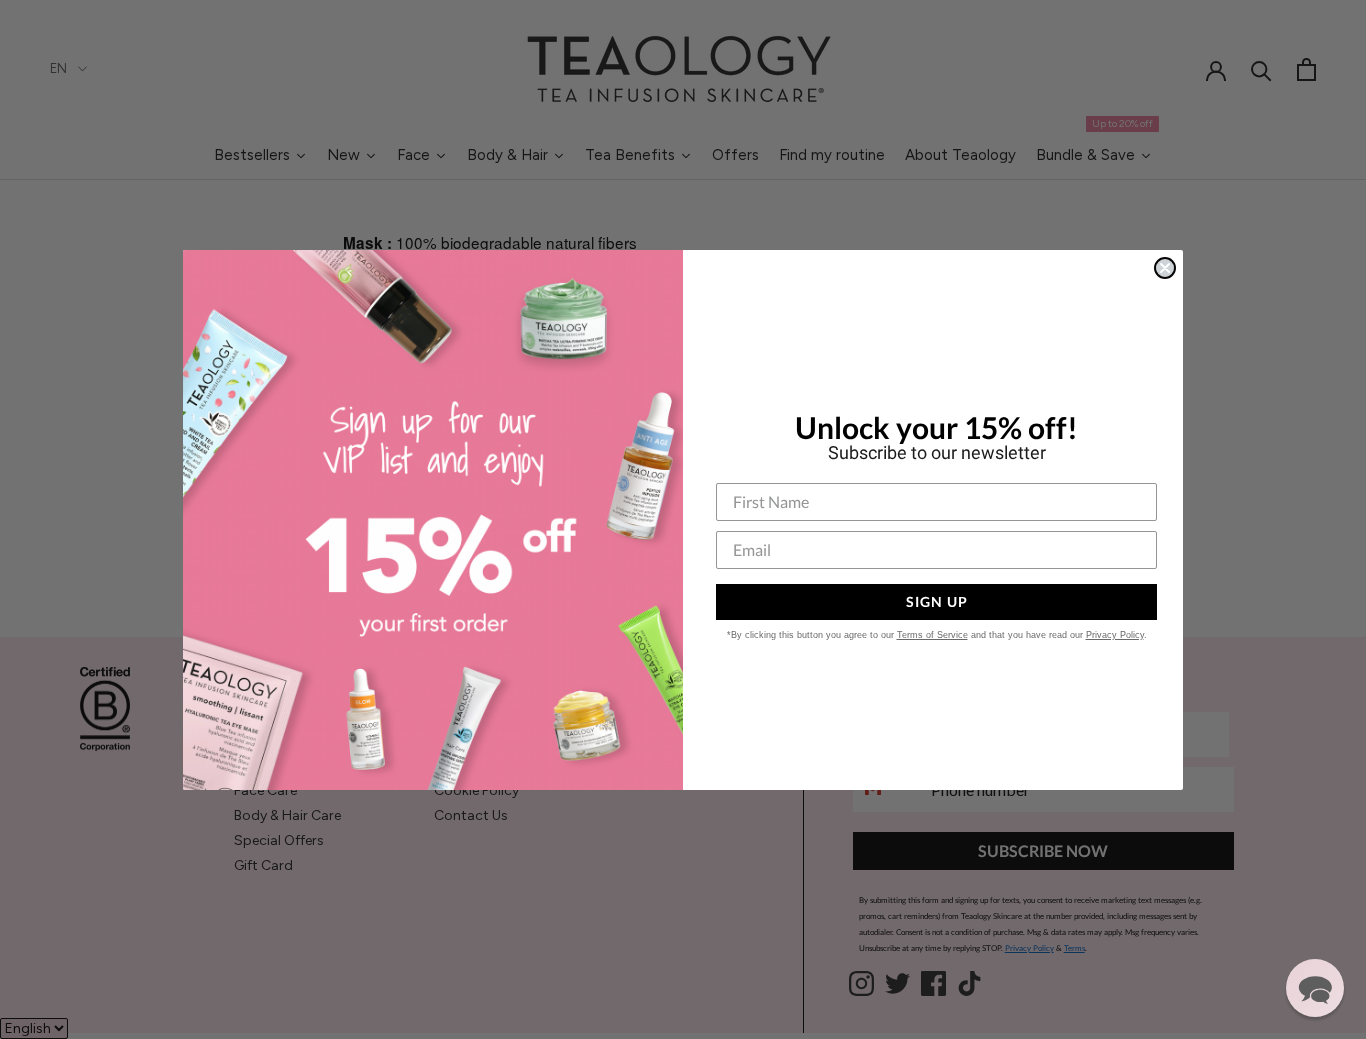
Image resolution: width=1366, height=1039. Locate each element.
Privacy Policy (1115, 635)
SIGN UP (937, 601)
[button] (1315, 988)
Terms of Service (932, 635)
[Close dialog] (1165, 268)
